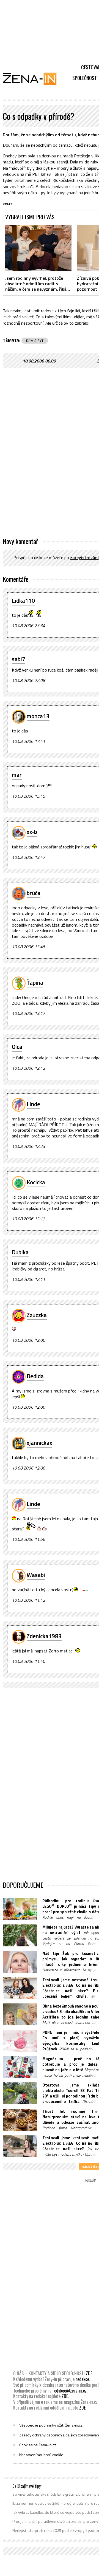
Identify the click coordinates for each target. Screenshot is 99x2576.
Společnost (85, 78)
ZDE (89, 2373)
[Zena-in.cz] (33, 79)
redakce (82, 2379)
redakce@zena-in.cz (70, 2391)
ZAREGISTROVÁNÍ (84, 557)
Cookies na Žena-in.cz (38, 2445)
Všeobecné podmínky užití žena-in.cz (51, 2425)
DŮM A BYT (35, 341)
